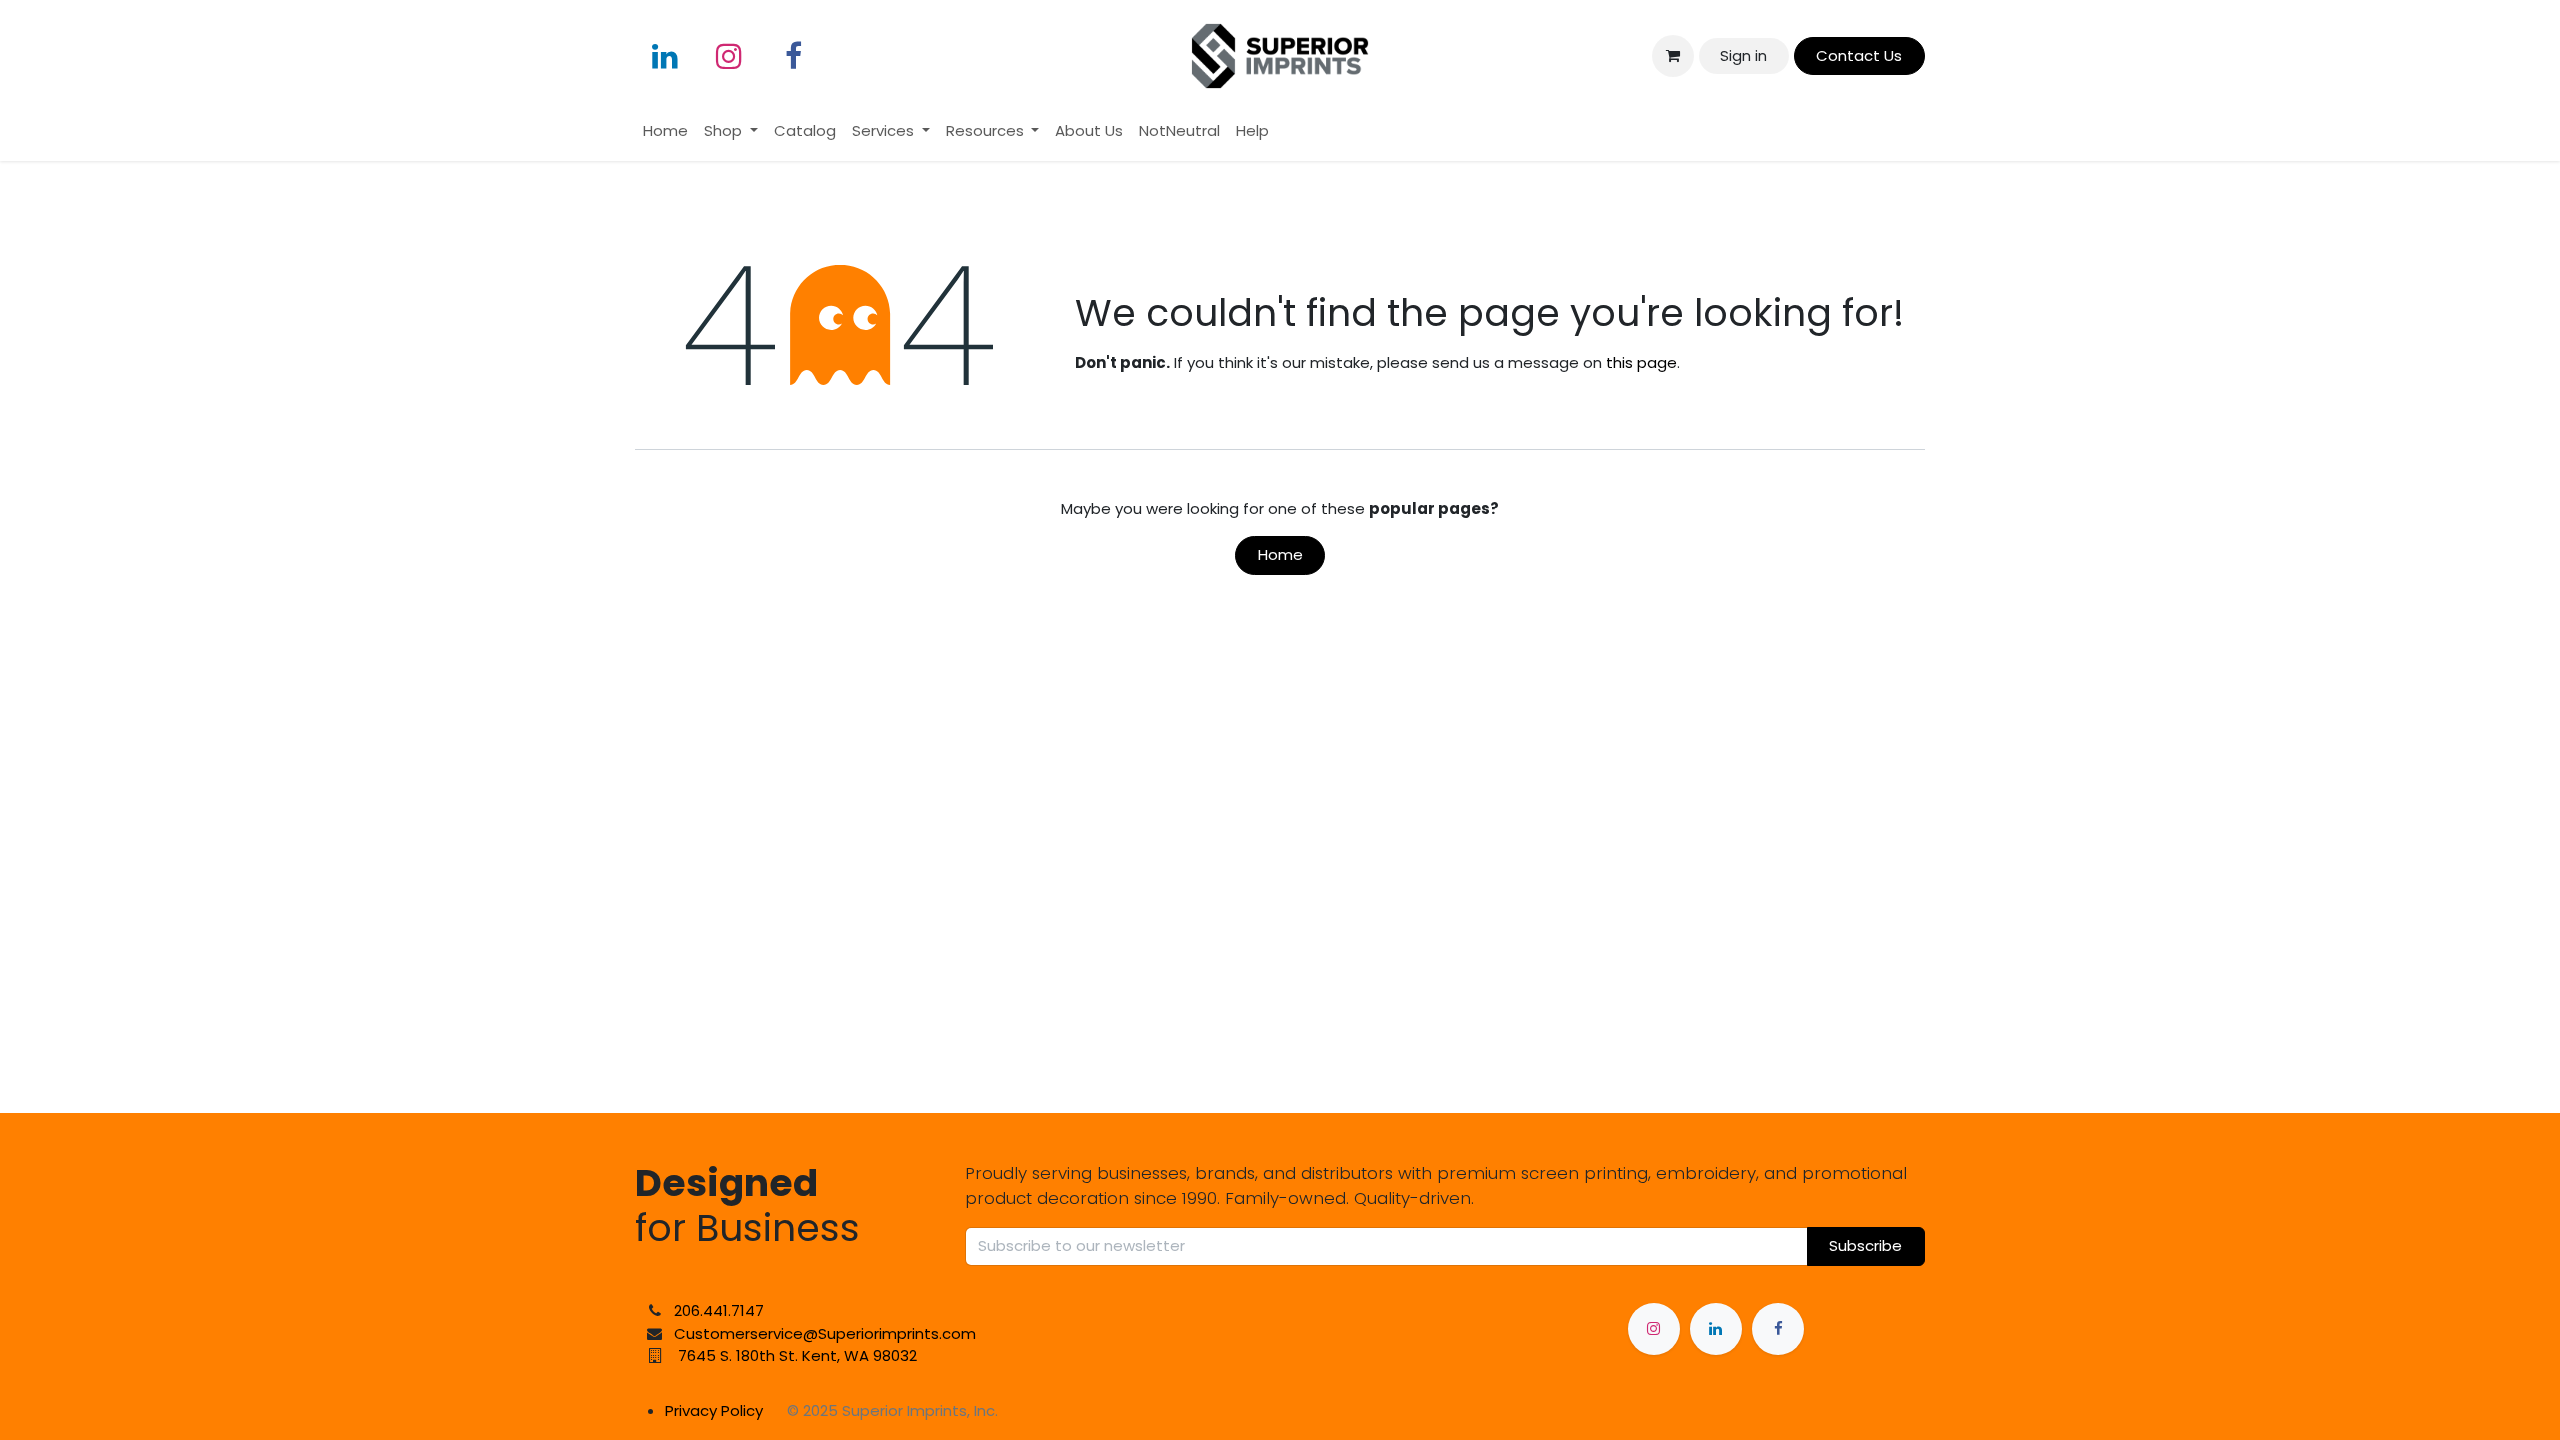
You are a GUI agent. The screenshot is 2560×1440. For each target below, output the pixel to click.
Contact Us (1859, 55)
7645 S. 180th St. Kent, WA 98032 (797, 1355)
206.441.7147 (719, 1310)
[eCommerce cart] (1673, 56)
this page (1641, 362)
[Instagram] (729, 56)
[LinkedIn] (665, 56)
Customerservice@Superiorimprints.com (825, 1333)
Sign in (1743, 55)
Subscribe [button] (1865, 1245)
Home (1280, 554)
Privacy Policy (714, 1410)
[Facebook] (793, 56)
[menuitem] (665, 131)
